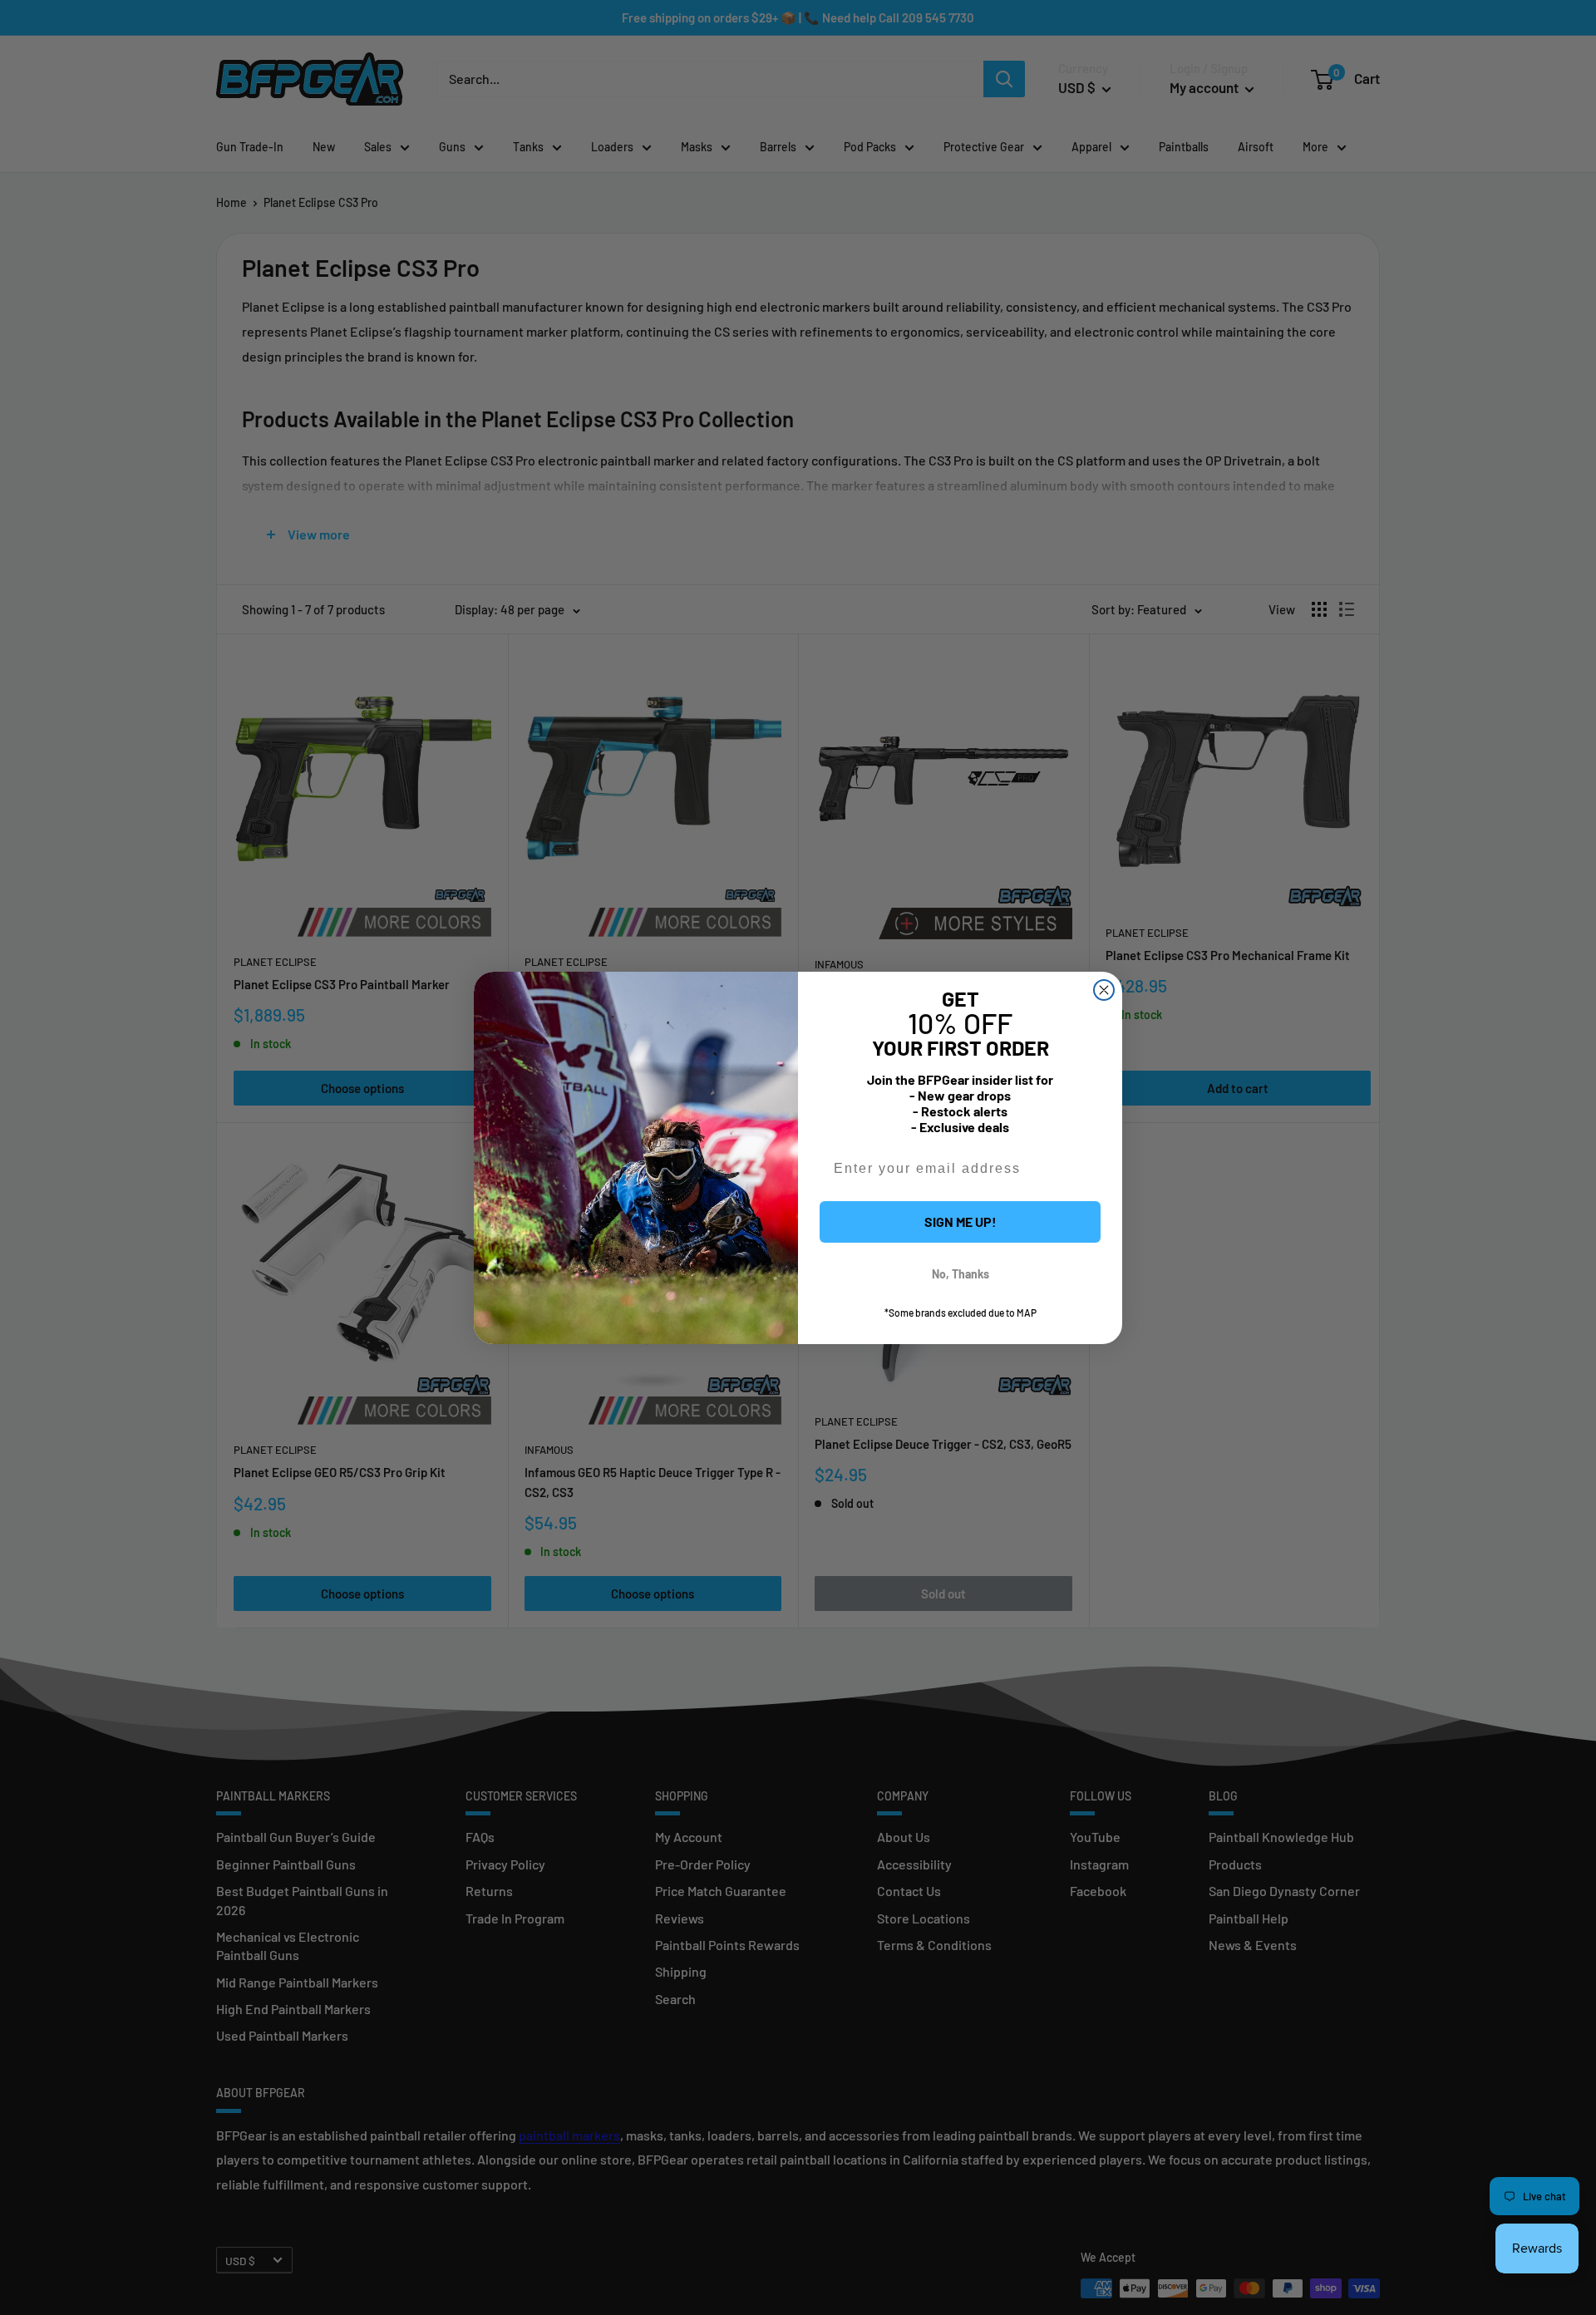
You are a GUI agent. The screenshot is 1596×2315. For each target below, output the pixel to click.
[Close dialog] (1104, 990)
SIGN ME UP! (961, 1222)
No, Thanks (961, 1274)
